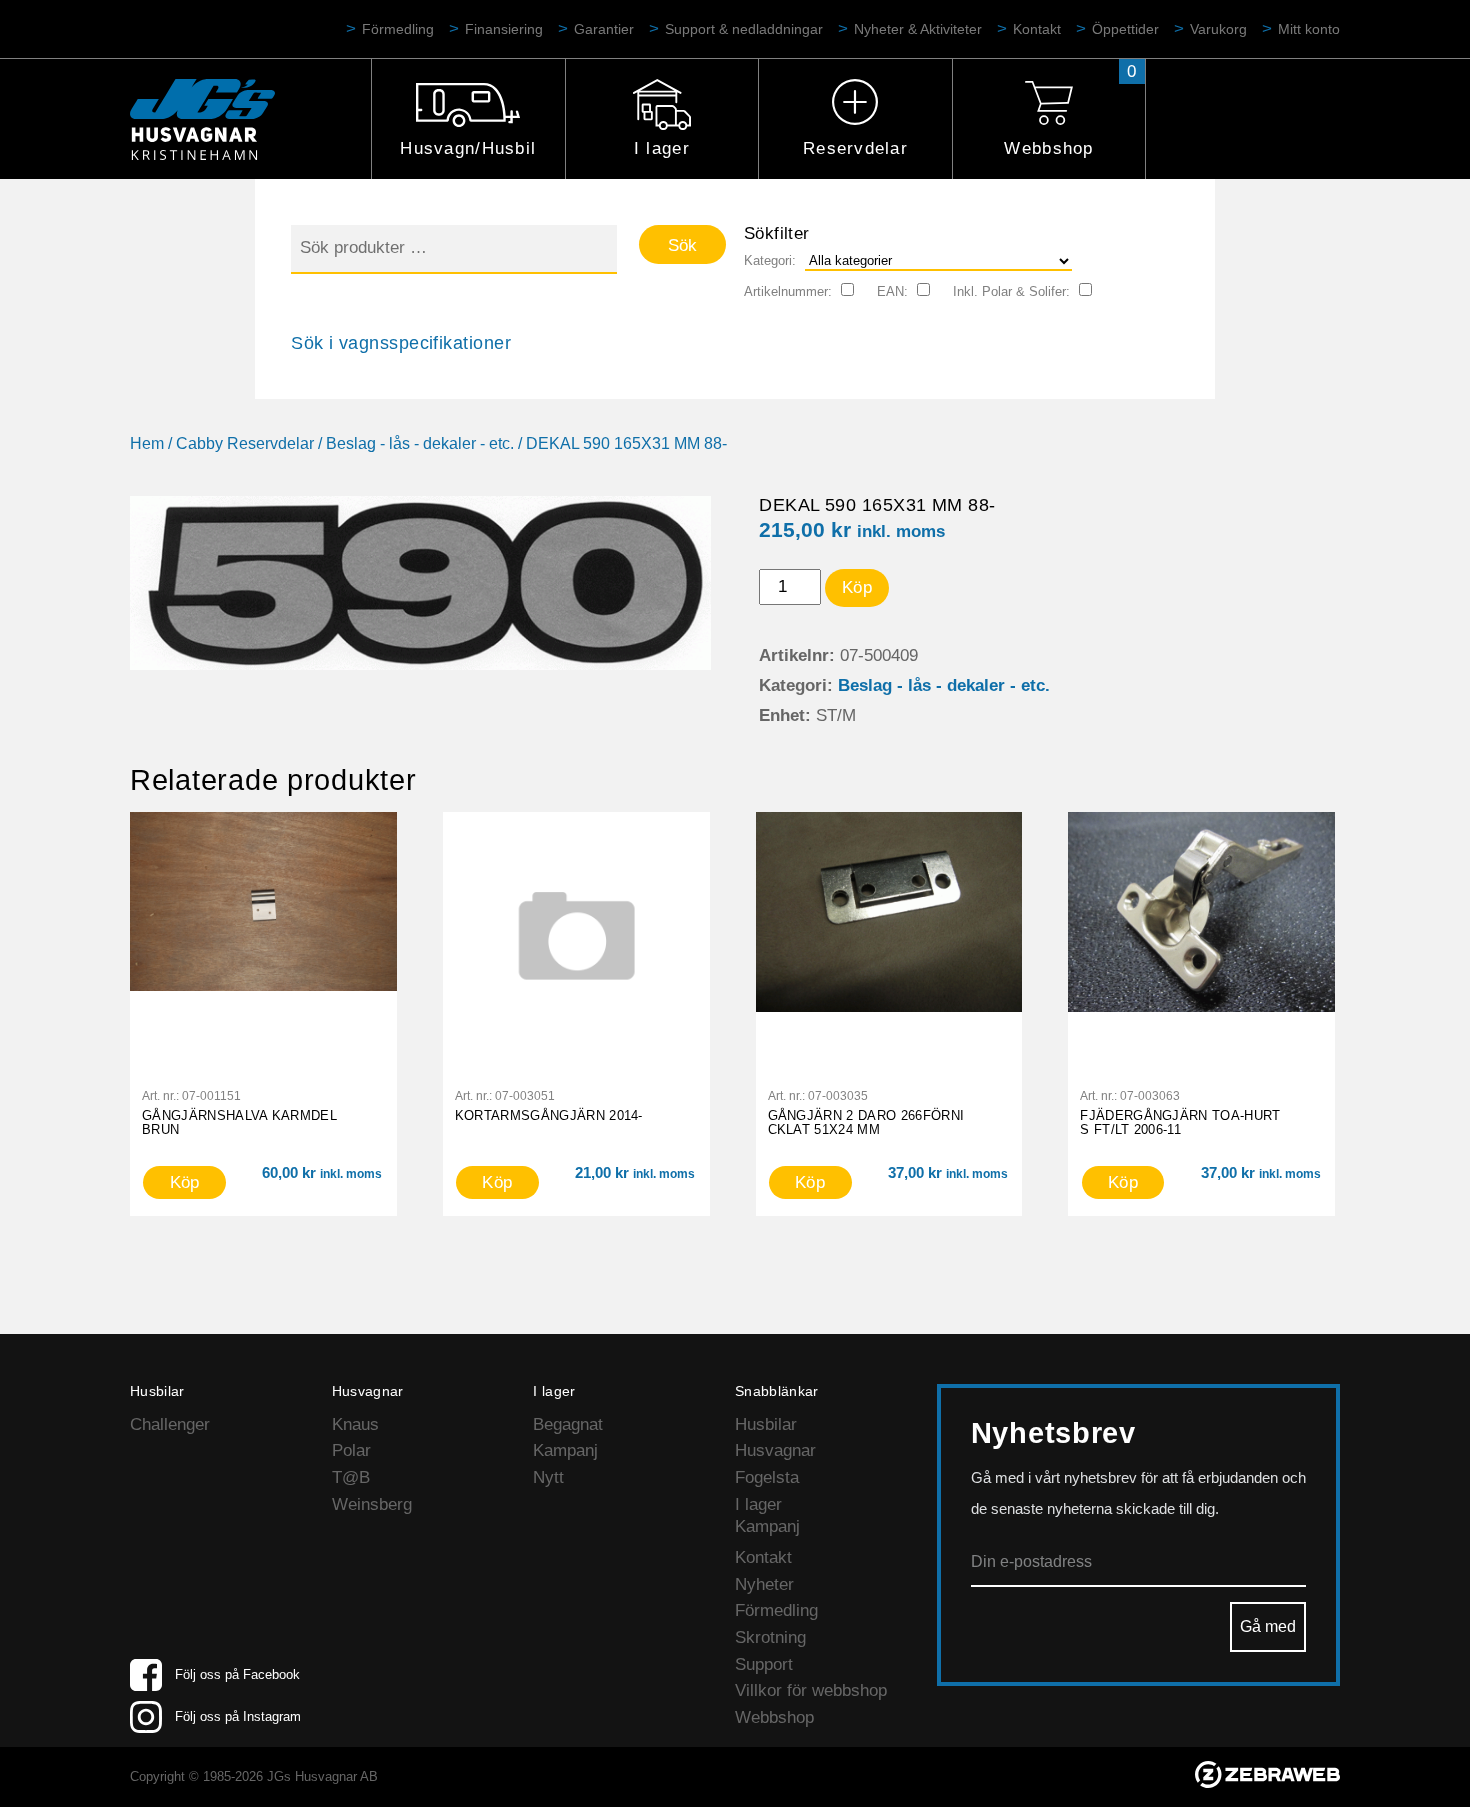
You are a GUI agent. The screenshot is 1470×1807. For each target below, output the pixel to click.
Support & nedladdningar (744, 29)
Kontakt (1037, 29)
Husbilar (766, 1424)
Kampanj (565, 1450)
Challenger (170, 1424)
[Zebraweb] (1267, 1782)
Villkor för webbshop (811, 1690)
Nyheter (764, 1584)
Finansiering (504, 29)
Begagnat (568, 1424)
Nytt (548, 1477)
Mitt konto (1309, 29)
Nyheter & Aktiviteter (918, 29)
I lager (662, 148)
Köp (857, 587)
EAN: (892, 291)
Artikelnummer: (788, 291)
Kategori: (770, 260)
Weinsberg (372, 1504)
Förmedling (398, 29)
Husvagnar (775, 1450)
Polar (351, 1450)
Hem (147, 443)
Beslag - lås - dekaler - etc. (420, 443)
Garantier (604, 29)
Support (764, 1664)
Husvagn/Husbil (468, 148)
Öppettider (1125, 29)
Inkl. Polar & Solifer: (1011, 291)
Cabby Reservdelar (245, 443)
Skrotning (770, 1637)
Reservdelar (855, 148)
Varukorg (1218, 29)
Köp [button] (185, 1182)
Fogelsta (767, 1477)
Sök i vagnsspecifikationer (401, 343)
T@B (351, 1477)
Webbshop (1048, 148)
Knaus (355, 1424)
